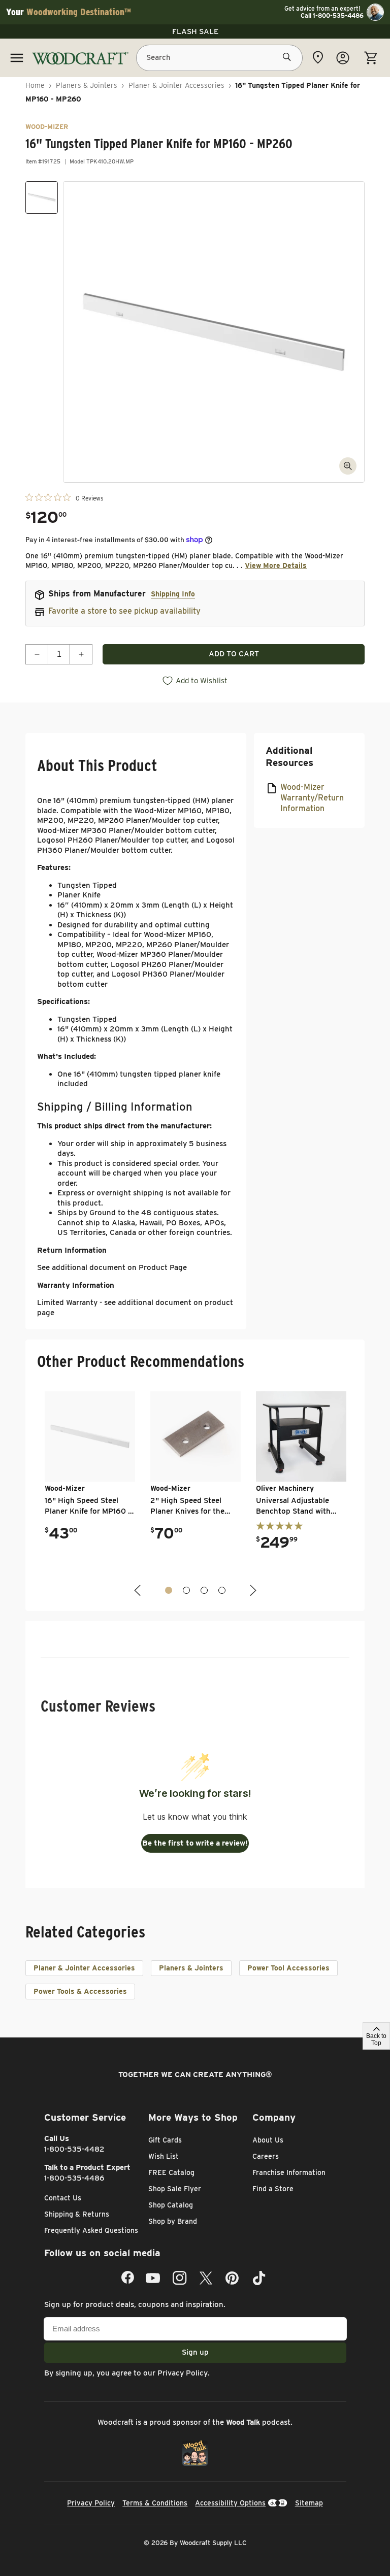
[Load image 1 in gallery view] (42, 197)
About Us (268, 2140)
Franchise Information (289, 2172)
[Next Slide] (252, 1591)
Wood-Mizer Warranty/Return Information (312, 798)
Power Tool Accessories (288, 1968)
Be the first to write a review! (195, 1843)
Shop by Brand (173, 2221)
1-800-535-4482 (74, 2149)
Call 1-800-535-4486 (332, 16)
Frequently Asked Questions (91, 2230)
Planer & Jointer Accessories (176, 85)
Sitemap (309, 2503)
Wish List (164, 2156)
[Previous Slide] (139, 1591)
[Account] (343, 58)
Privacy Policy (183, 2373)
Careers (266, 2156)
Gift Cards (165, 2140)
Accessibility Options (230, 2503)
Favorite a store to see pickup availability (124, 611)
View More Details (276, 565)
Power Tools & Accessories (80, 1991)
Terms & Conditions (155, 2503)
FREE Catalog (171, 2172)
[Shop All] (17, 58)
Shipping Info (173, 594)
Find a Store (273, 2189)
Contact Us (63, 2198)
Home (35, 85)
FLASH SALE (195, 31)
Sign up (195, 2352)
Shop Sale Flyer (175, 2189)
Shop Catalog (171, 2205)
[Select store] (318, 57)
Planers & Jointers (87, 85)
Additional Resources (289, 757)
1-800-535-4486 (74, 2178)
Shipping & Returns (77, 2214)
